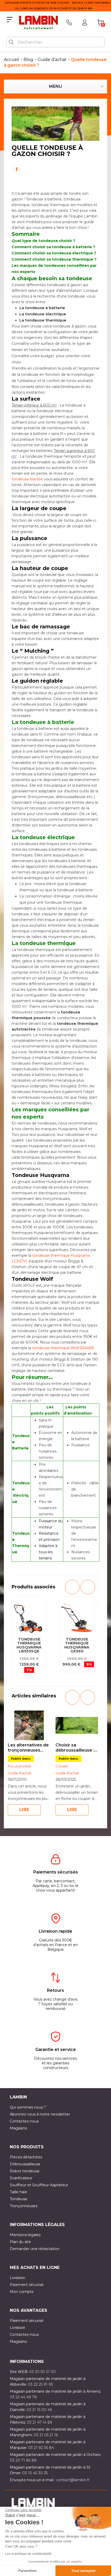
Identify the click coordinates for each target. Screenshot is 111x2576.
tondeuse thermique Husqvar (59, 1255)
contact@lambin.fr (73, 2480)
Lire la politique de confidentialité (28, 2554)
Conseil (62, 1766)
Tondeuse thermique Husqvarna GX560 (77, 1645)
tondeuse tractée (27, 479)
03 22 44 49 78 (23, 2397)
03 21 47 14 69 (39, 2422)
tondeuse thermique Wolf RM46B (63, 1348)
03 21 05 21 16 (46, 2435)
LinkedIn (55, 176)
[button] (72, 1587)
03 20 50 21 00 (42, 2372)
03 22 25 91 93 (40, 2384)
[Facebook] (55, 168)
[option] (29, 1637)
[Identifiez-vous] (85, 22)
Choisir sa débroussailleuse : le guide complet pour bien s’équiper (76, 1748)
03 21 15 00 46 (39, 2410)
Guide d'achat (19, 1773)
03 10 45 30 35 (35, 2473)
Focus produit (19, 1766)
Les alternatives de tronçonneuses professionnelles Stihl (28, 1748)
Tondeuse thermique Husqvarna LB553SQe (29, 1645)
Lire (24, 1810)
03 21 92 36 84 (41, 2448)
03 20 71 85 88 (23, 2460)
